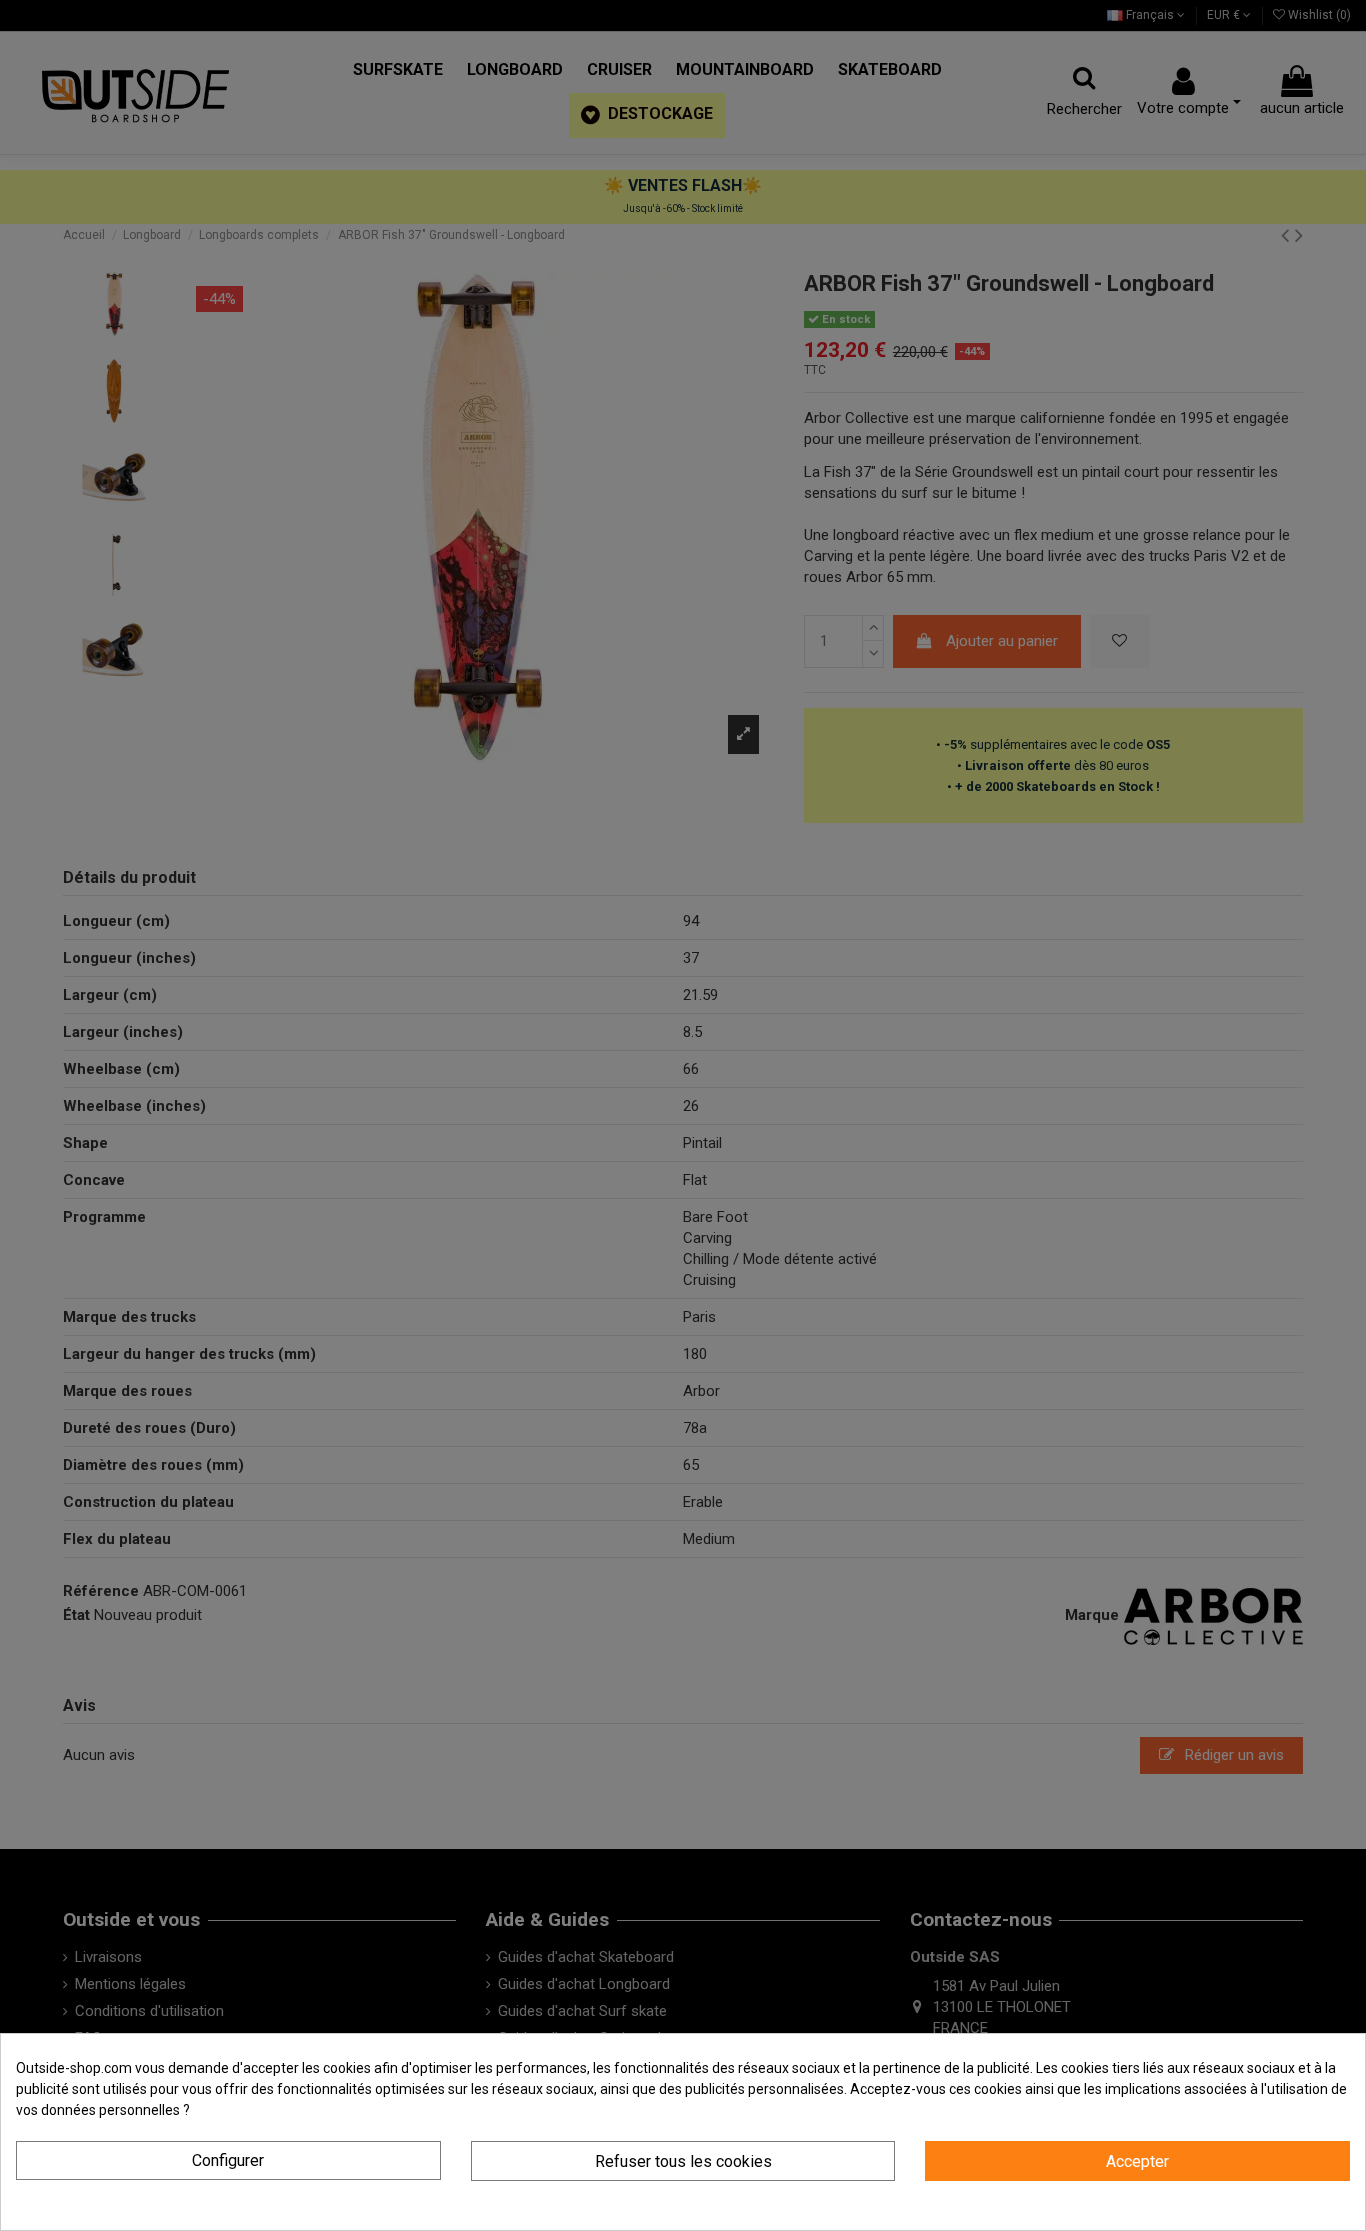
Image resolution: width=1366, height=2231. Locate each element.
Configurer (228, 2160)
